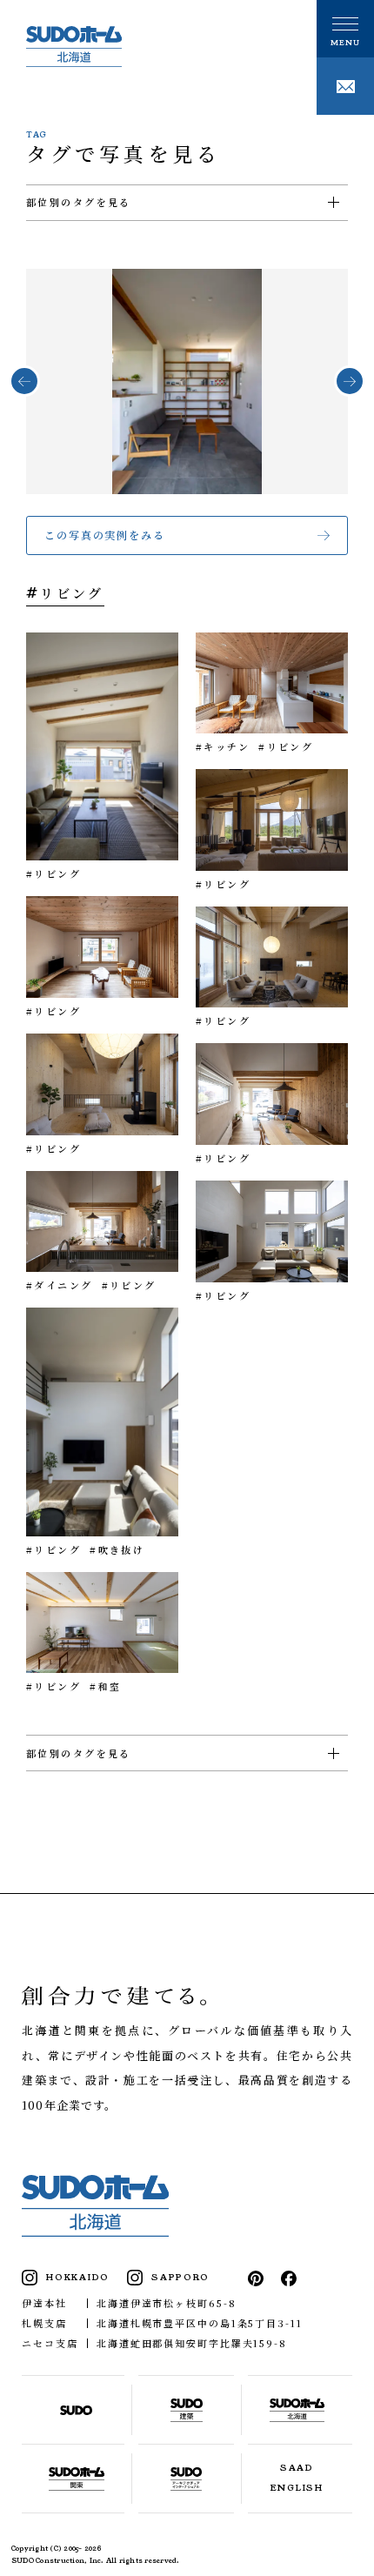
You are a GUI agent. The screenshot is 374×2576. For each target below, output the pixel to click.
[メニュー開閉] (345, 29)
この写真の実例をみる (105, 535)
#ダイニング (60, 1285)
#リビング (53, 873)
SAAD (297, 2468)
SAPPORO (180, 2278)
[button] (24, 381)
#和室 (105, 1686)
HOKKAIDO (78, 2278)
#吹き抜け (117, 1549)
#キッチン (223, 746)
